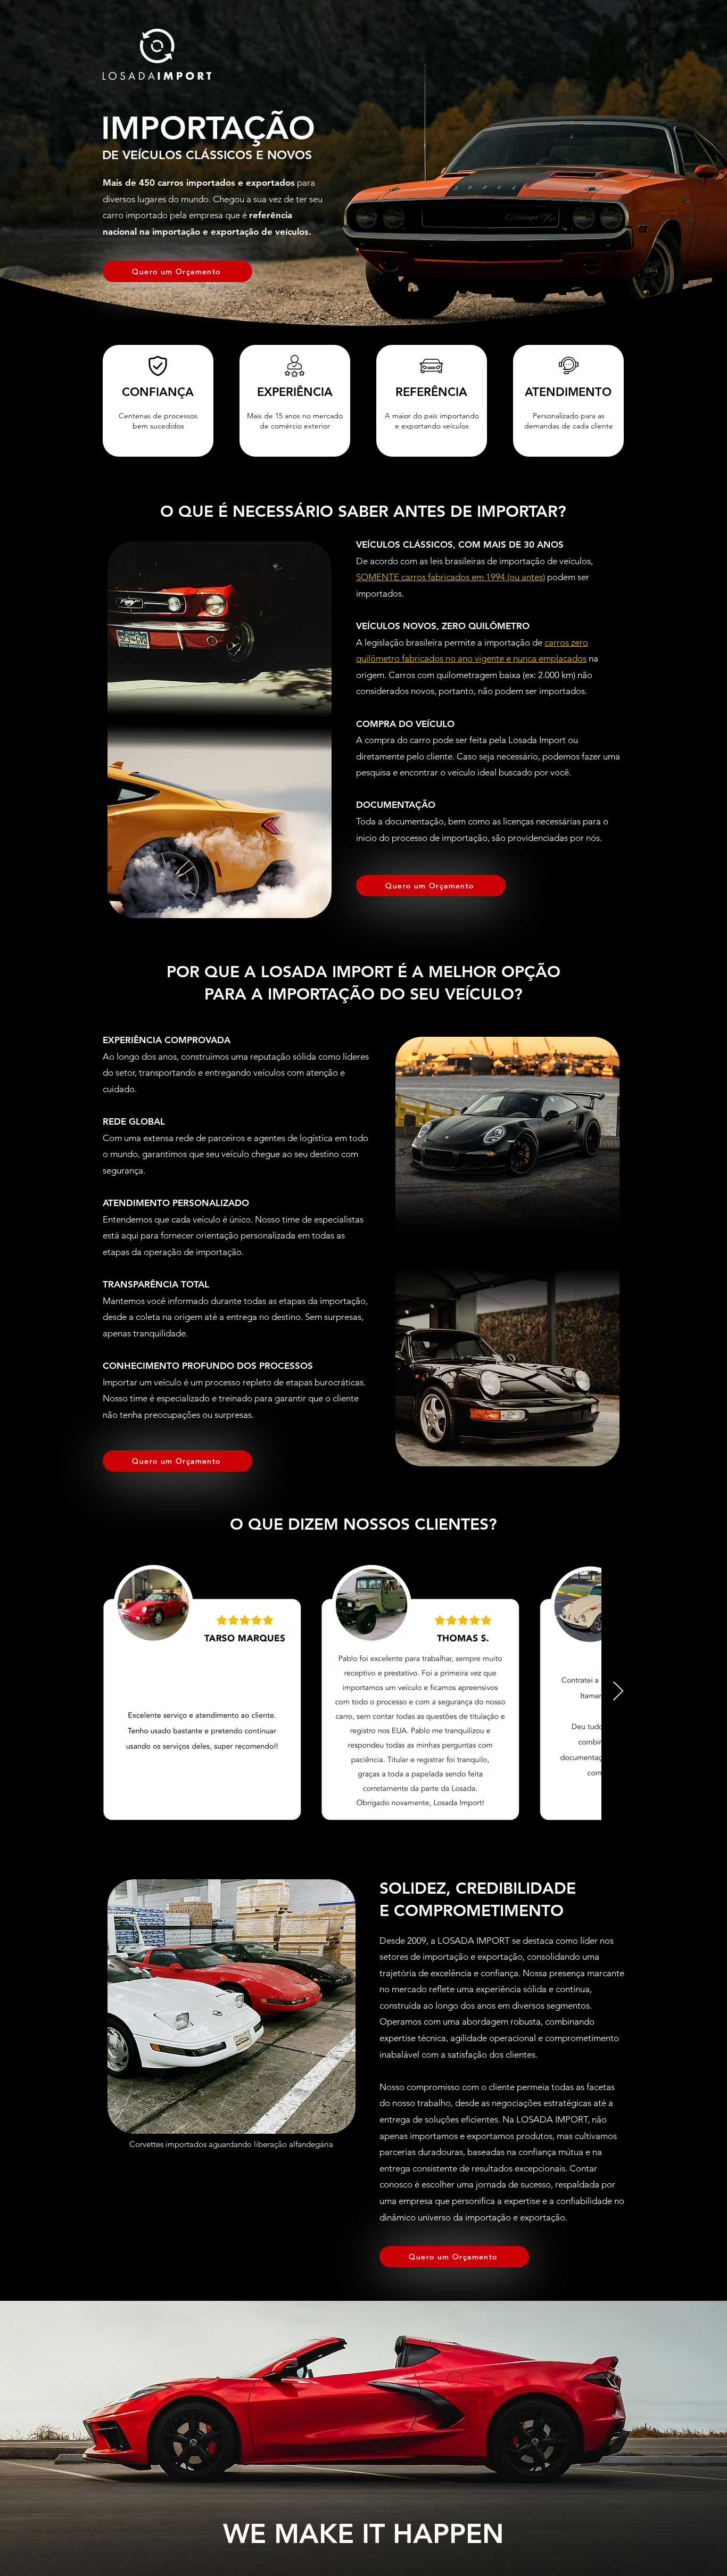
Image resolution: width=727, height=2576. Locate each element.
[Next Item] (618, 1692)
